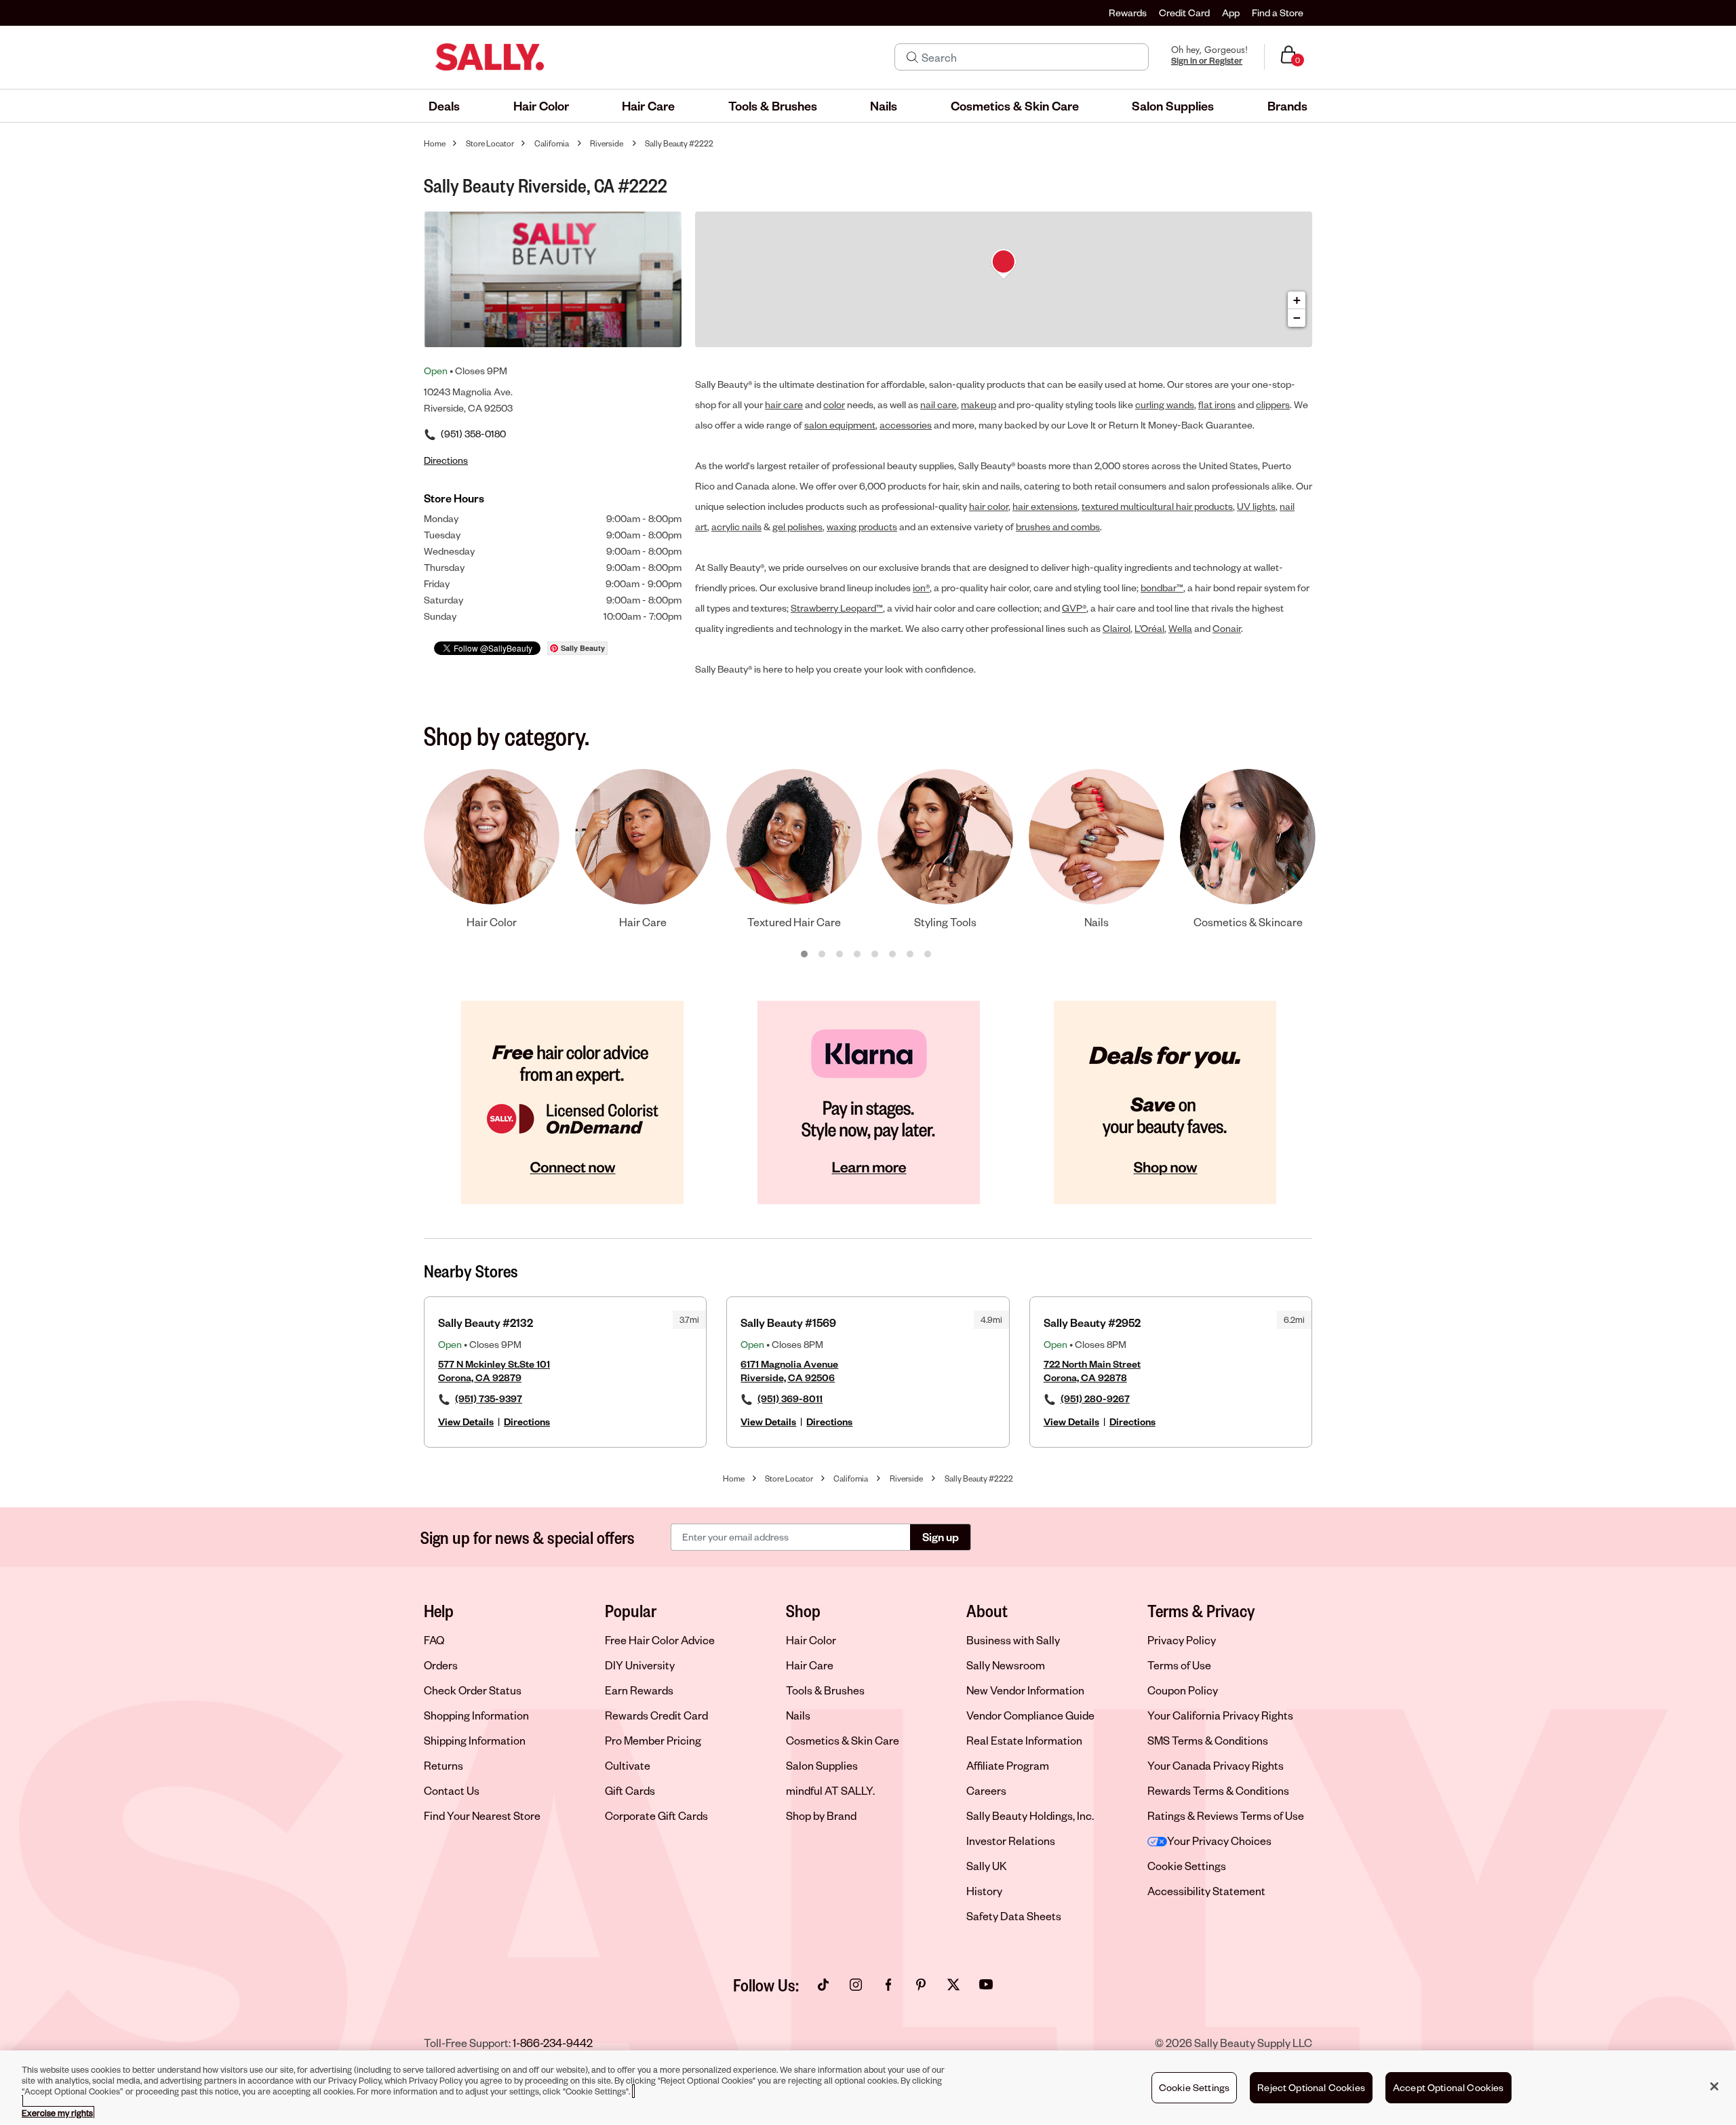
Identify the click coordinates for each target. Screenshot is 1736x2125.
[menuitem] (444, 106)
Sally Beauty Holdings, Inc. (1030, 1815)
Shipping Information (475, 1740)
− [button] (1297, 318)
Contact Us (452, 1790)
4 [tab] (858, 955)
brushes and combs (1058, 527)
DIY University (640, 1665)
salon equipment (840, 425)
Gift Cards (630, 1790)
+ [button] (1297, 300)
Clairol (1117, 628)
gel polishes (797, 527)
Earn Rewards (639, 1690)
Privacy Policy (1182, 1640)
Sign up (941, 1537)
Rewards (1128, 13)
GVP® (1074, 608)
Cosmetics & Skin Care (843, 1740)
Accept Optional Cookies (1448, 2087)
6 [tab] (893, 955)
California (552, 143)
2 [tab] (823, 955)
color (834, 404)
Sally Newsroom (1006, 1665)
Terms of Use (1179, 1665)
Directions (527, 1422)
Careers (986, 1790)
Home (435, 143)
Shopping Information (476, 1715)
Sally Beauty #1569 (788, 1323)
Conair (1227, 628)
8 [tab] (928, 955)
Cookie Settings (1187, 1866)
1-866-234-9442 (553, 2043)
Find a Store (1278, 13)
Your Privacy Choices (1219, 1841)
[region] (868, 2088)
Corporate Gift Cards (656, 1815)
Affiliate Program (1008, 1765)
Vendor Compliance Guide (1030, 1715)
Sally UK (987, 1866)
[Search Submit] (912, 57)
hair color (989, 506)
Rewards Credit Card (656, 1715)
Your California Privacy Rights (1220, 1715)
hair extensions (1045, 506)
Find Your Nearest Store (482, 1815)
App (1231, 13)
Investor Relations (1011, 1841)
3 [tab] (840, 955)
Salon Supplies (822, 1765)
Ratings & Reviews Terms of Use (1226, 1815)
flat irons (1217, 404)
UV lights (1256, 506)
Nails (798, 1715)
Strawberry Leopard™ (837, 608)
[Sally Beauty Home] (490, 57)
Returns (443, 1765)
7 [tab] (911, 955)
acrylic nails (736, 527)
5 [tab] (875, 955)
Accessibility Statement (1206, 1891)
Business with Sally (1013, 1640)
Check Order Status (473, 1690)
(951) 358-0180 (473, 434)
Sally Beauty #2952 (1092, 1323)
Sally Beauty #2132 (486, 1323)
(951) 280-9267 (1095, 1398)
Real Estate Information (1024, 1740)
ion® (921, 588)
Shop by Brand (821, 1815)
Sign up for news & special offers (528, 1537)
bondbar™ (1162, 588)
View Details (466, 1422)
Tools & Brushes (825, 1690)
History (984, 1891)
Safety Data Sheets (1014, 1916)
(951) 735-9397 (489, 1398)
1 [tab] (805, 955)
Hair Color (811, 1640)
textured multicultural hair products (1157, 506)
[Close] (1714, 2086)
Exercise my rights (57, 2113)
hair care (784, 404)
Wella (1180, 628)
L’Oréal (1149, 628)
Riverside (607, 143)
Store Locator (490, 143)
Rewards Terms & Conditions (1218, 1790)
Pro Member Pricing (653, 1740)
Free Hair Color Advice (660, 1640)
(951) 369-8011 (790, 1398)
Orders (441, 1665)
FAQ (434, 1640)
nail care (939, 404)
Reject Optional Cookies (1311, 2087)
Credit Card (1184, 13)
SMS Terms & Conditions (1208, 1740)
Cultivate (628, 1765)
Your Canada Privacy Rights (1216, 1765)
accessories (906, 425)
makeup (979, 404)
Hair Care (810, 1665)
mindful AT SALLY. (830, 1790)
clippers (1273, 404)
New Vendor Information (1025, 1690)
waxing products (862, 527)
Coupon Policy (1183, 1690)
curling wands (1165, 404)
